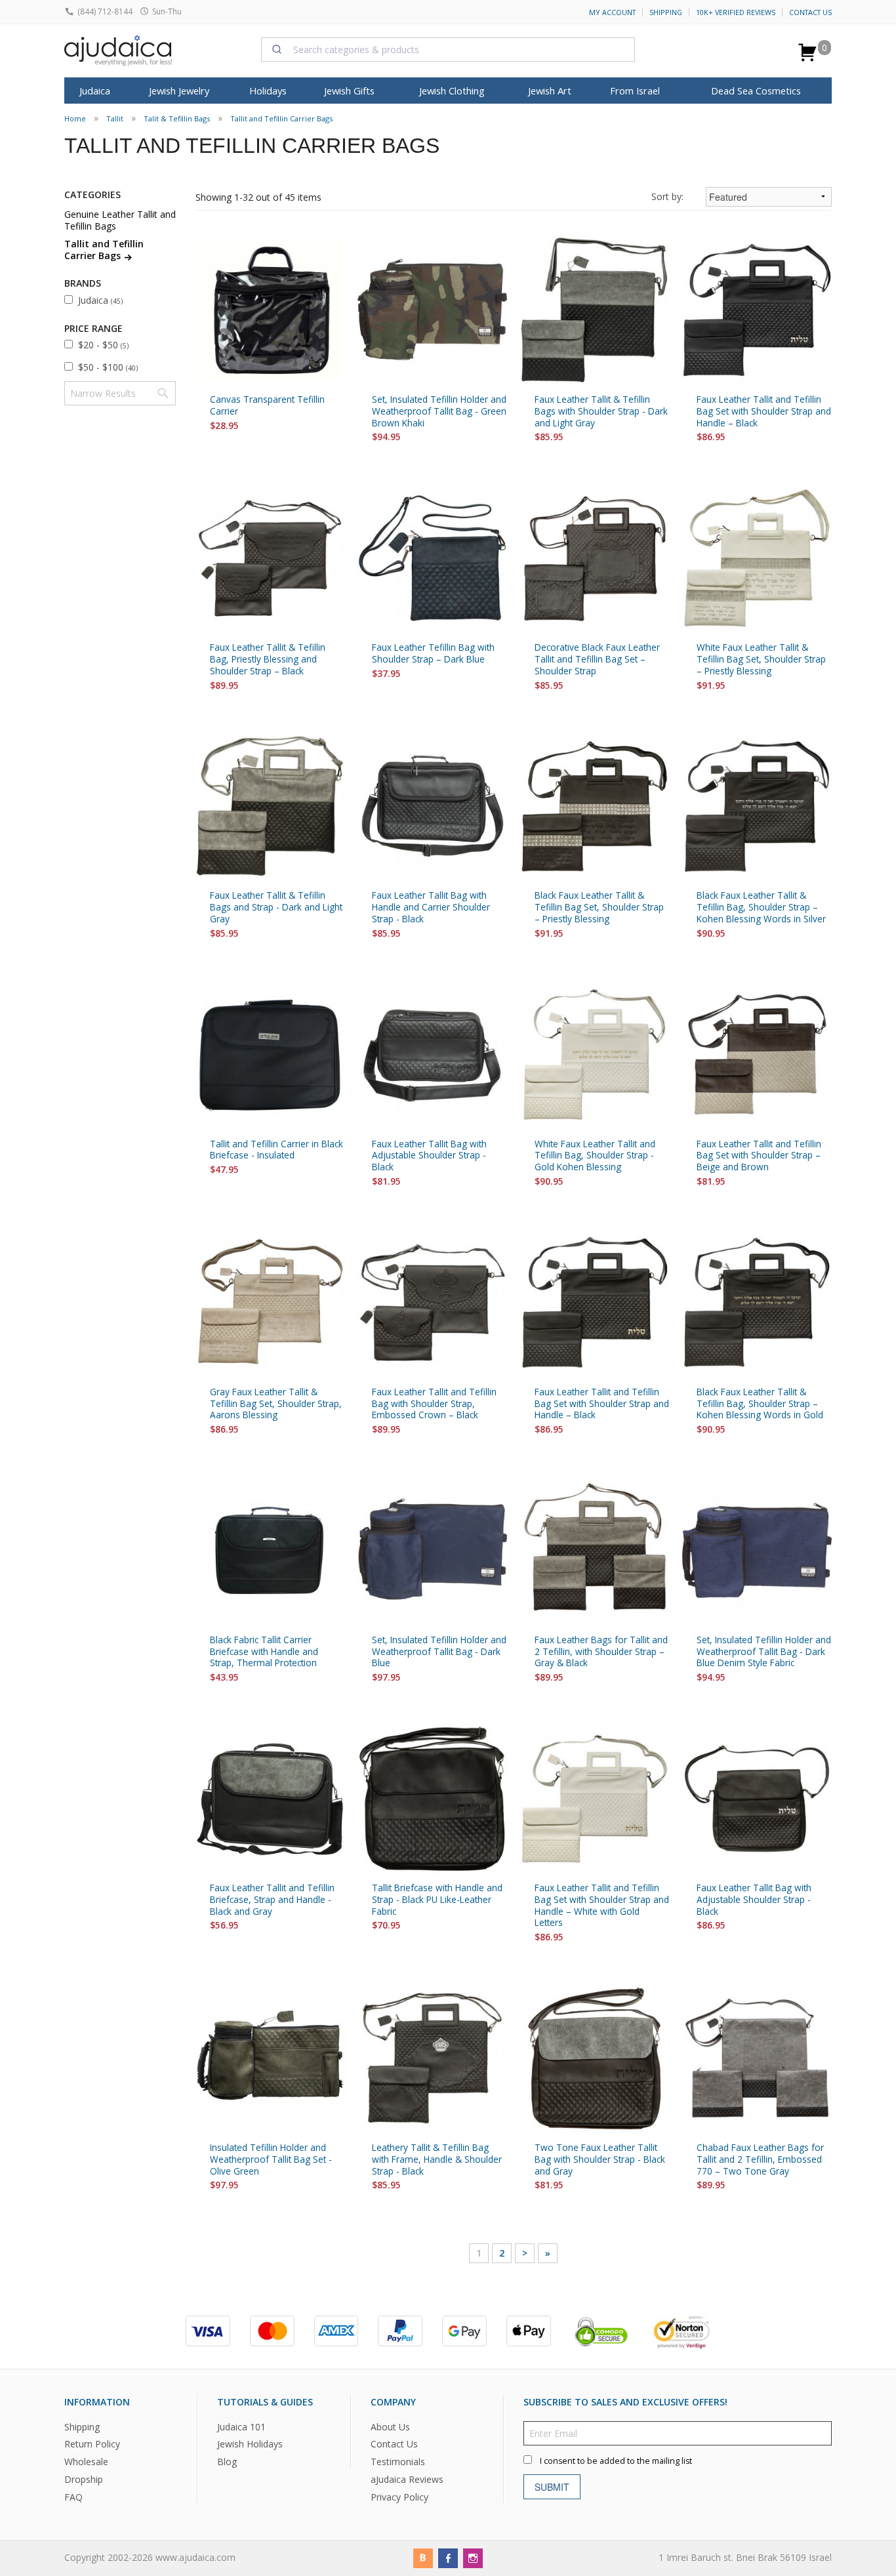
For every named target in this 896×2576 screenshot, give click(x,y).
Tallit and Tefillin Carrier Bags (281, 118)
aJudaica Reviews (407, 2479)
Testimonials (398, 2462)
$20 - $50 (103, 345)
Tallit (115, 118)
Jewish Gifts (349, 91)
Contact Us (810, 12)
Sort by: (667, 196)
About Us (390, 2427)
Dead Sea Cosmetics (756, 91)
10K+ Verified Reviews (736, 12)
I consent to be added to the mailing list (616, 2461)
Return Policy (92, 2444)
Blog (227, 2462)
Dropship (84, 2479)
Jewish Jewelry (179, 91)
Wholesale (86, 2462)
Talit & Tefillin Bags (177, 118)
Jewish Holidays (250, 2444)
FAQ (73, 2497)
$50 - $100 (108, 367)
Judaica (100, 300)
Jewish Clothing (452, 91)
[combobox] (448, 49)
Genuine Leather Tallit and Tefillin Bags (120, 220)
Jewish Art (550, 91)
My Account (612, 12)
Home (75, 118)
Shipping (666, 12)
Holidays (268, 91)
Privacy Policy (399, 2497)
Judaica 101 (241, 2427)
